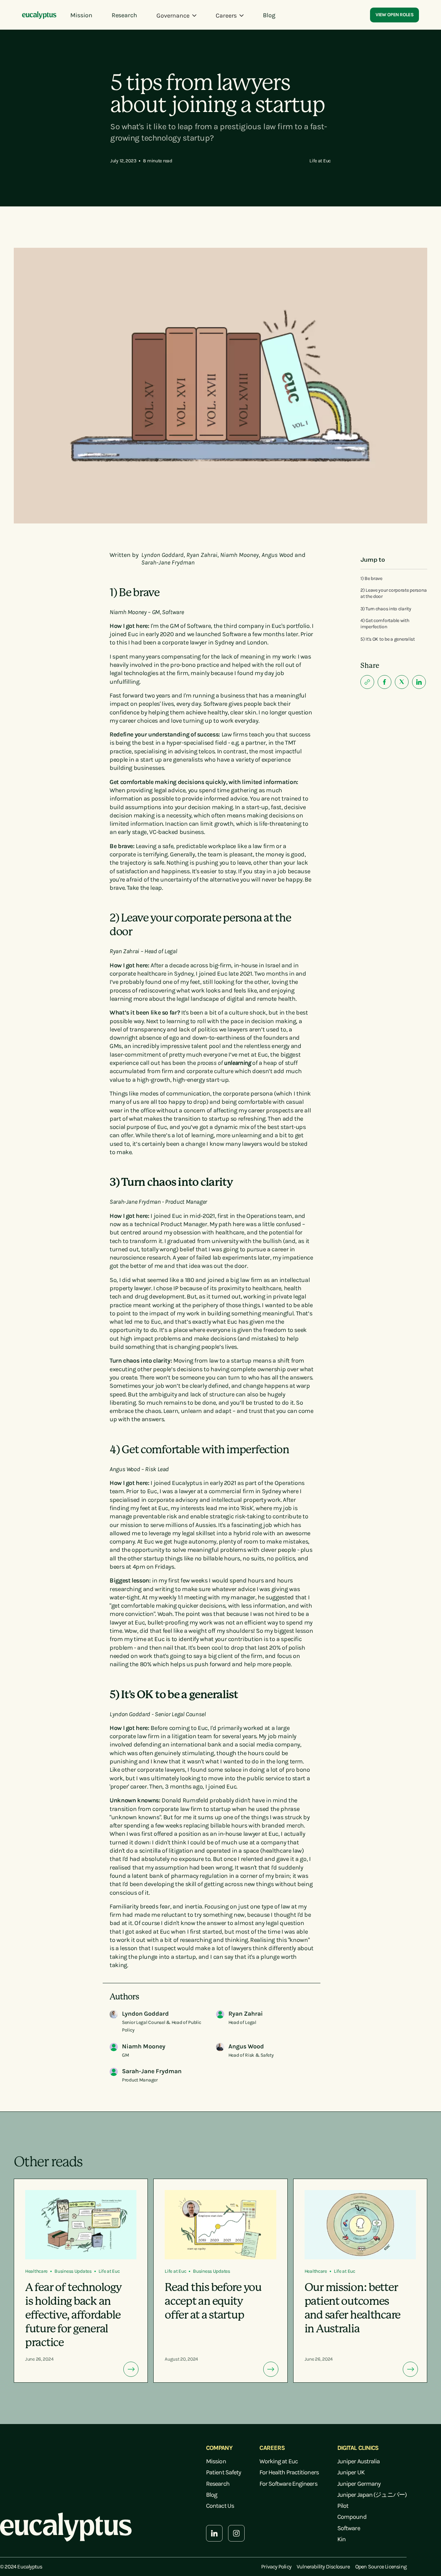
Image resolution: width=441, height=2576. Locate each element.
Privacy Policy (276, 2567)
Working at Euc (278, 2461)
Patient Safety (223, 2472)
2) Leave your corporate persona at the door (393, 593)
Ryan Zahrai (202, 555)
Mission (216, 2461)
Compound (352, 2517)
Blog (212, 2495)
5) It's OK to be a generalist (388, 639)
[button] (176, 16)
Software (349, 2528)
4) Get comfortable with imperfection (385, 624)
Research (218, 2484)
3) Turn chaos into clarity (386, 609)
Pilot (343, 2506)
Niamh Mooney (239, 555)
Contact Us (220, 2506)
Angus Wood (277, 555)
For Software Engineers (288, 2484)
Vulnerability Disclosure (323, 2567)
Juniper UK (351, 2472)
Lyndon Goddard (162, 555)
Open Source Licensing (381, 2567)
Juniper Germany (359, 2484)
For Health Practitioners (289, 2472)
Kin (341, 2539)
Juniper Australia (359, 2461)
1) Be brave (371, 578)
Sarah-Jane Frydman (168, 562)
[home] (39, 16)
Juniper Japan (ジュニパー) (372, 2495)
